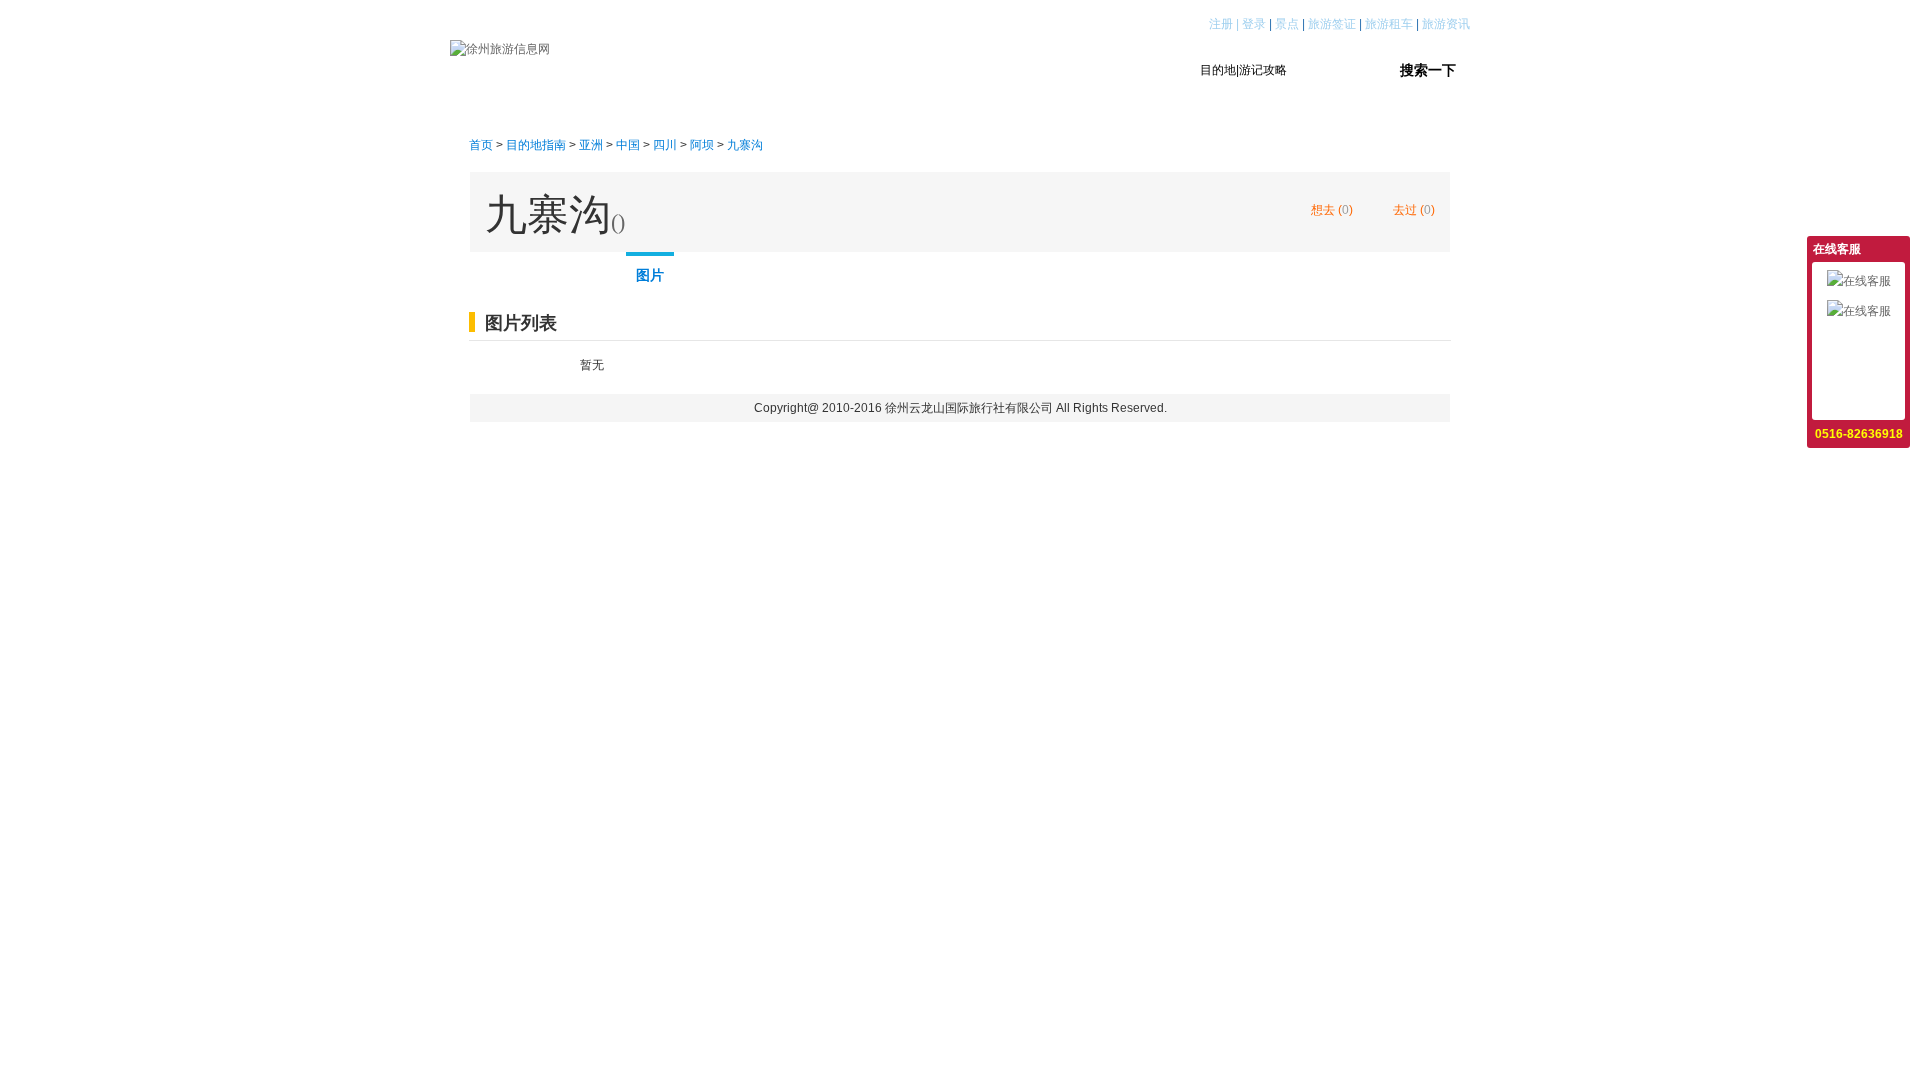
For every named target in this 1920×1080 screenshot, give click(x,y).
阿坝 (702, 145)
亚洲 (591, 145)
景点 (1287, 24)
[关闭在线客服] (1897, 248)
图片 (650, 275)
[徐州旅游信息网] (500, 48)
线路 (570, 271)
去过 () (1414, 210)
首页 (699, 69)
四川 (665, 145)
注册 (1221, 24)
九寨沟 (745, 145)
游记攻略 (901, 69)
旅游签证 (1332, 24)
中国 (628, 145)
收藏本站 (1859, 401)
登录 (1254, 24)
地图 (710, 271)
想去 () (1332, 210)
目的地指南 (793, 69)
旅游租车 (1389, 24)
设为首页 (1859, 371)
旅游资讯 (1446, 24)
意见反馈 (1859, 341)
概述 (500, 271)
